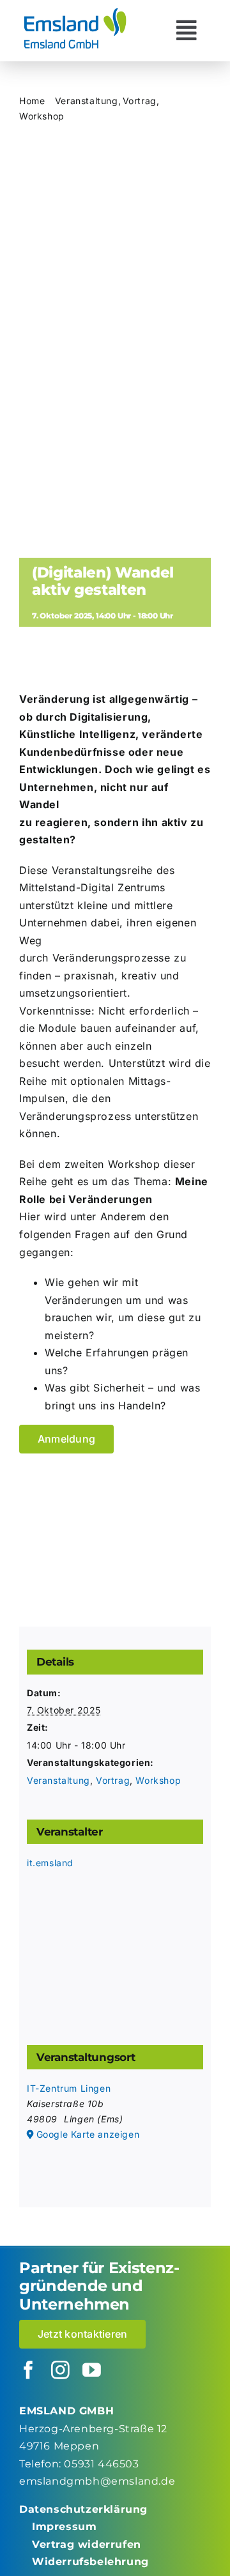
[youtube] (92, 2371)
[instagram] (61, 2371)
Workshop (158, 1780)
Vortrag (113, 1780)
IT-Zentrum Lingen (69, 2088)
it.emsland (50, 1863)
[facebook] (29, 2371)
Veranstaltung (58, 1780)
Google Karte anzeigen (88, 2134)
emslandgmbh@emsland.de (97, 2481)
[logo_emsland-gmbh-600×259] (75, 11)
